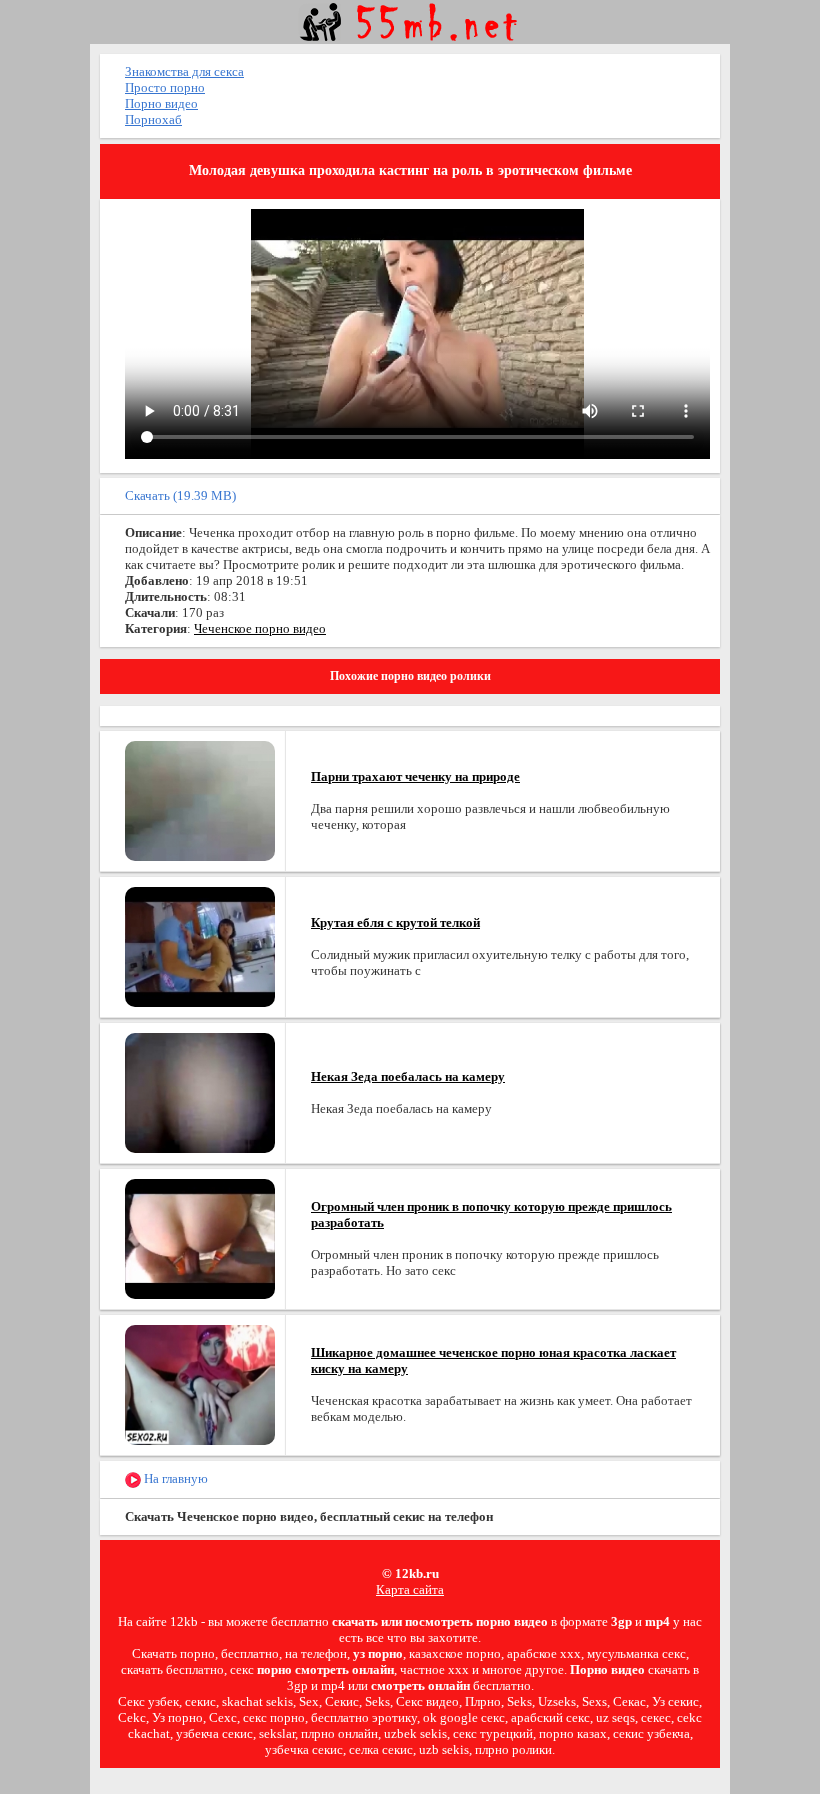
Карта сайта (410, 1589)
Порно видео (161, 103)
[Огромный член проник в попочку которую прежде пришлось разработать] (200, 1237)
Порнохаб (153, 119)
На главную (174, 1478)
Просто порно (165, 87)
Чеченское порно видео (260, 628)
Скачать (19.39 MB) (180, 495)
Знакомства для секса (184, 71)
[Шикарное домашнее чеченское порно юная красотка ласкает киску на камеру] (200, 1383)
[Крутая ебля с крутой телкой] (200, 945)
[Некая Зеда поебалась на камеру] (200, 1091)
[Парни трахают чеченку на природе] (200, 799)
